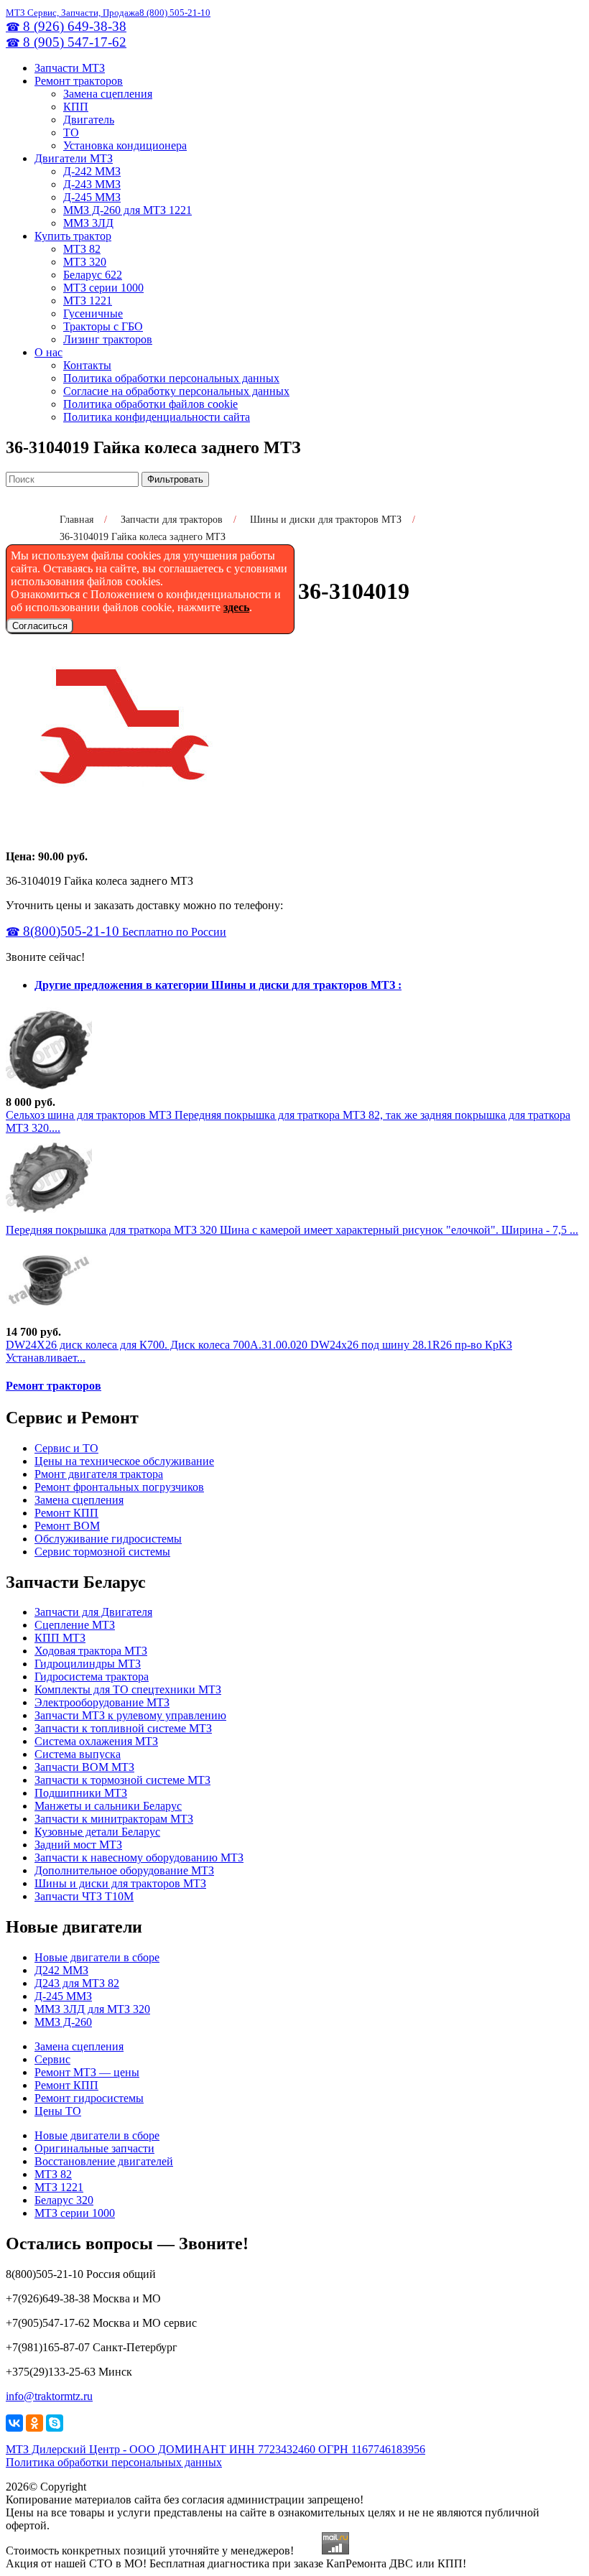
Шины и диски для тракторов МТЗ (120, 1883)
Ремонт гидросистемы (89, 2098)
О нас (48, 352)
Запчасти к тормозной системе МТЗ (122, 1780)
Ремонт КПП (66, 1513)
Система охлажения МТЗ (96, 1741)
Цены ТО (58, 2111)
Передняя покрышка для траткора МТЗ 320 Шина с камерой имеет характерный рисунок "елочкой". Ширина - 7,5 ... (292, 1230)
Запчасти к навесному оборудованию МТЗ (139, 1857)
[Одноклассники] (34, 2423)
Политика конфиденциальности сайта (157, 417)
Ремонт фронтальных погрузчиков (119, 1487)
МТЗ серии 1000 (103, 288)
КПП (76, 107)
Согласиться (40, 626)
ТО (71, 132)
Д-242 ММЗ (92, 171)
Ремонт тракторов (79, 81)
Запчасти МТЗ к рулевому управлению (130, 1715)
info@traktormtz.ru (49, 2396)
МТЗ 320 (85, 262)
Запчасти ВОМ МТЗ (84, 1767)
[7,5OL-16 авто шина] (49, 1217)
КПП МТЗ (60, 1638)
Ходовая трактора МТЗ (91, 1651)
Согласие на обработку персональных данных (176, 391)
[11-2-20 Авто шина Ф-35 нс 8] (49, 1089)
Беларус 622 (93, 275)
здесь (236, 607)
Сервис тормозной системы (102, 1552)
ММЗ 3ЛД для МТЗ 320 (92, 2009)
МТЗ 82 (82, 249)
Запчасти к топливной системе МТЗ (123, 1728)
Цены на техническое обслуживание (124, 1461)
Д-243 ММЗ (92, 184)
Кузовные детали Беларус (97, 1832)
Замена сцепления (108, 94)
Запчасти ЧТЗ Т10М (84, 1896)
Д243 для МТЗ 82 (77, 1983)
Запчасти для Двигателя (93, 1612)
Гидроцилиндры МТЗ (88, 1664)
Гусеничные (93, 313)
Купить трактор (73, 236)
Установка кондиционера (125, 145)
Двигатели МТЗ (74, 158)
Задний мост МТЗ (78, 1845)
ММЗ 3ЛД (88, 223)
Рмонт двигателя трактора (99, 1474)
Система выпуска (78, 1754)
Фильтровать (175, 479)
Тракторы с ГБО (103, 326)
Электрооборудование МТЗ (102, 1702)
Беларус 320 (64, 2200)
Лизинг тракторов (108, 339)
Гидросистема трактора (92, 1677)
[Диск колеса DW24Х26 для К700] (49, 1319)
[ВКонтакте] (14, 2423)
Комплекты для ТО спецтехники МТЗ (128, 1689)
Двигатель (89, 120)
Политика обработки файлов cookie (150, 404)
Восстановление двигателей (104, 2161)
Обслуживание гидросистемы (108, 1539)
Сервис (52, 2059)
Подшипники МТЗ (81, 1793)
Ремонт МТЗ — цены (87, 2072)
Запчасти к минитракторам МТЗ (114, 1819)
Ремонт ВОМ (67, 1526)
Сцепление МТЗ (75, 1625)
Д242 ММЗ (61, 1970)
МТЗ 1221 (88, 301)
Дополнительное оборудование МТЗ (124, 1870)
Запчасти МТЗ (70, 68)
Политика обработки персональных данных (171, 378)
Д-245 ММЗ (92, 197)
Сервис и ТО (66, 1448)
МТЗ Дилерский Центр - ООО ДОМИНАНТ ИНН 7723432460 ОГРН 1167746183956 (215, 2449)
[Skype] (55, 2423)
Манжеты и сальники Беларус (108, 1806)
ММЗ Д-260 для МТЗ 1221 (127, 210)
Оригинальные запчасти (94, 2148)
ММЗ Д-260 (63, 2022)
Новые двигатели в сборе (97, 1957)
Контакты (87, 365)
